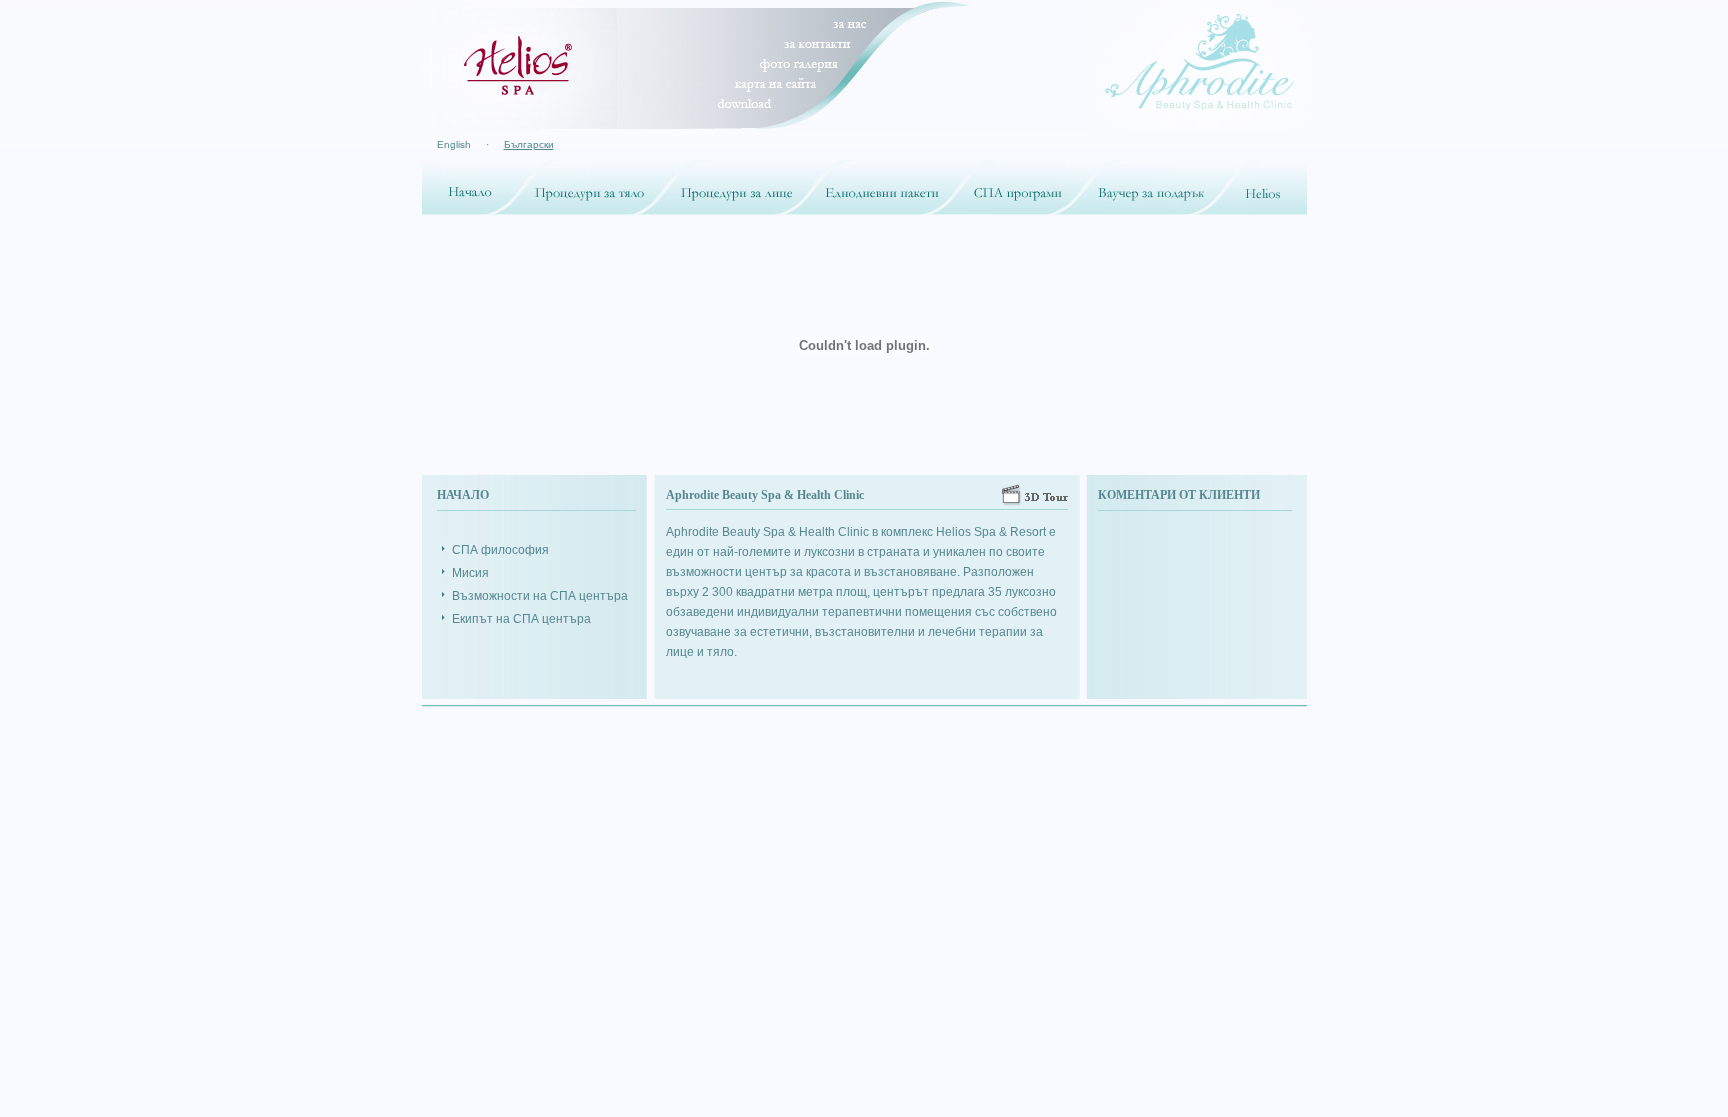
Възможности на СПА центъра (540, 596)
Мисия (470, 573)
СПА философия (500, 550)
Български (529, 144)
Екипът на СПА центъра (521, 619)
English (454, 144)
